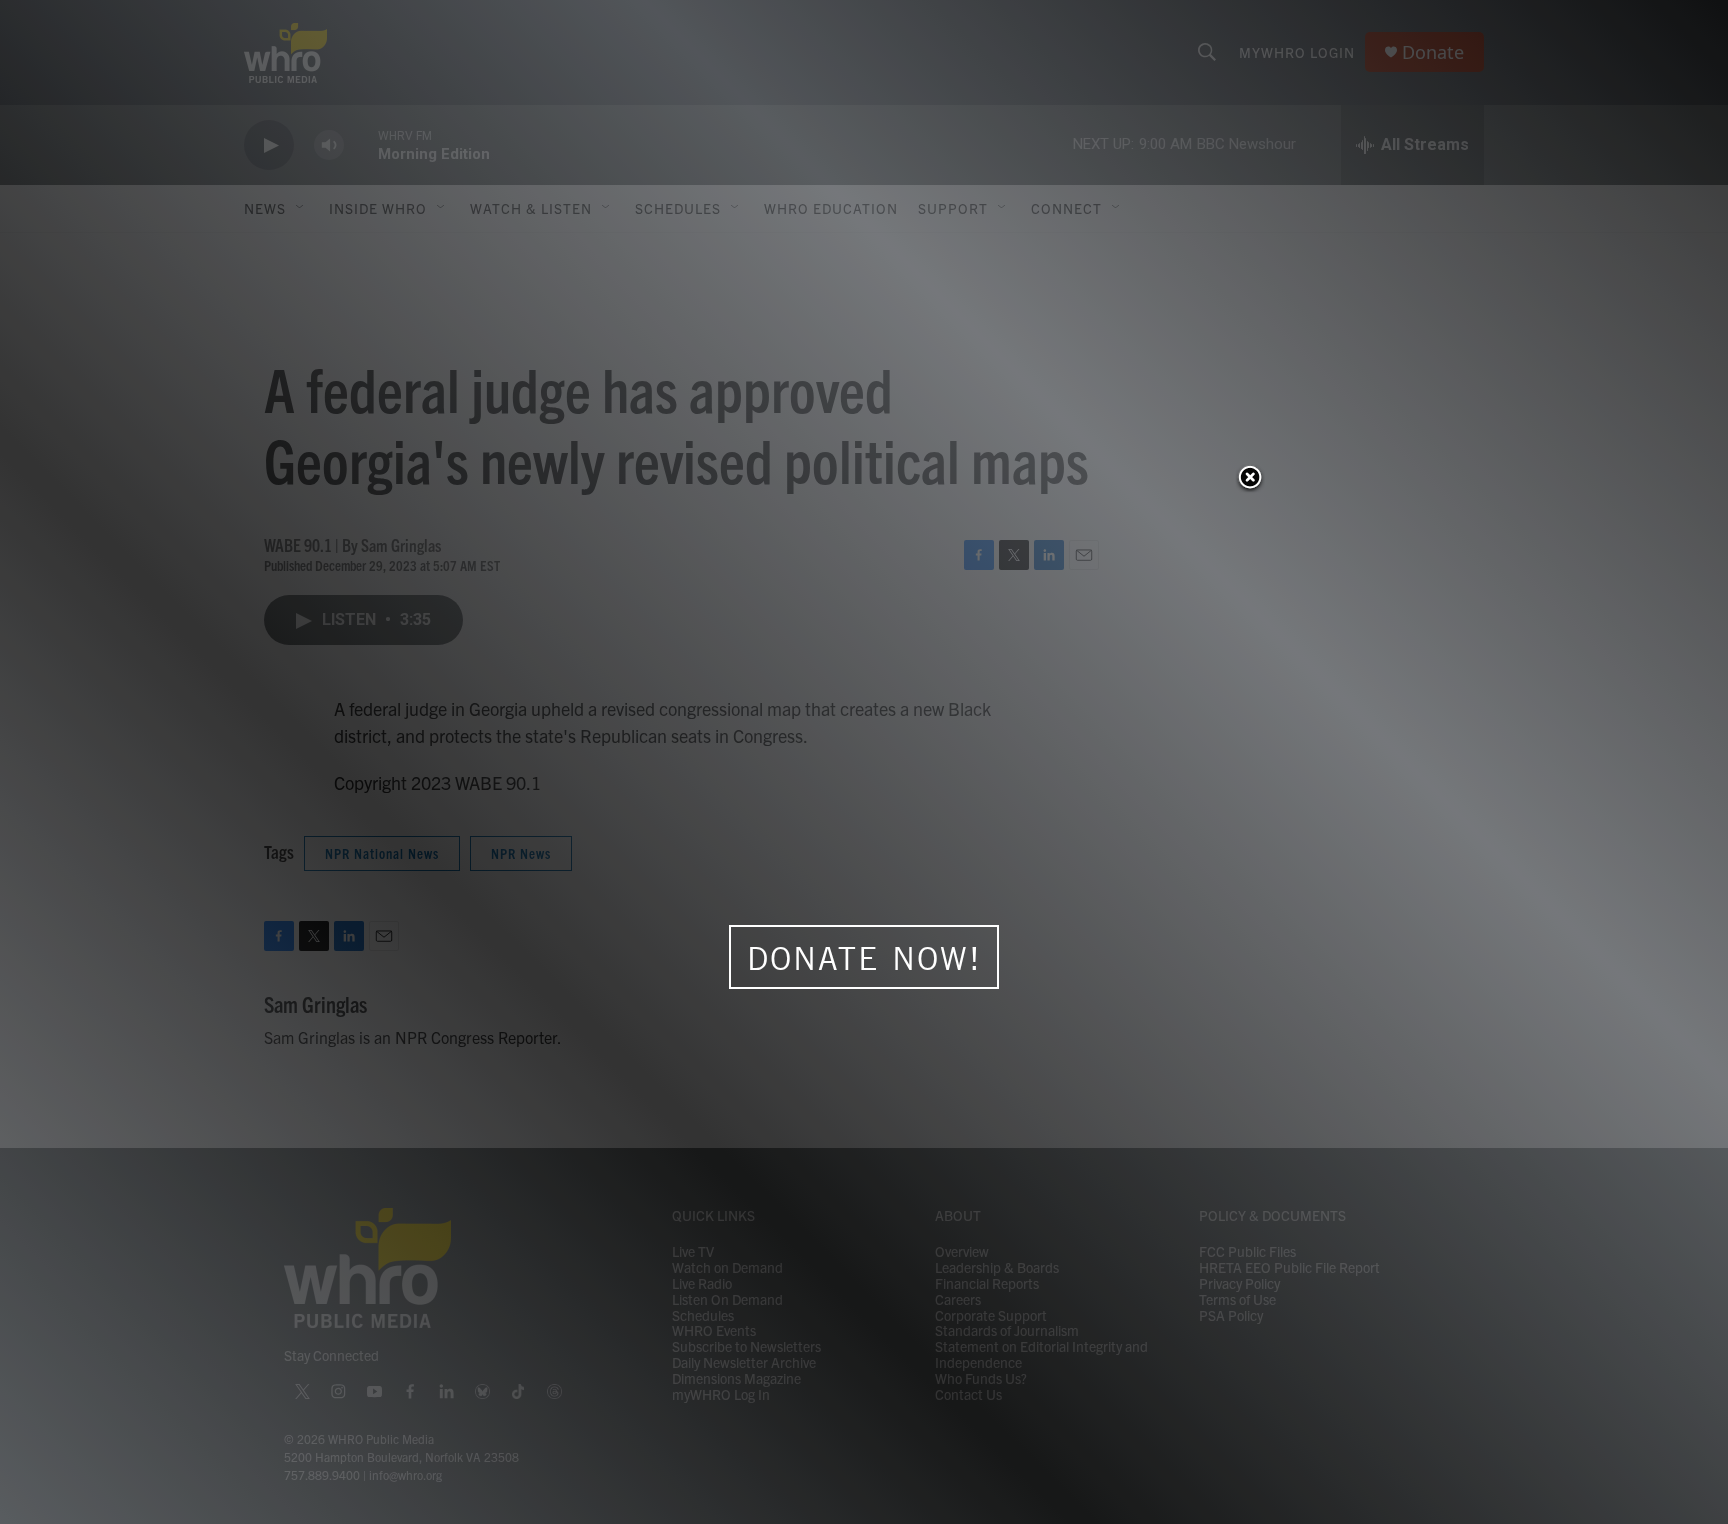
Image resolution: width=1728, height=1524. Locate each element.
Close (1250, 479)
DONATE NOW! (864, 958)
